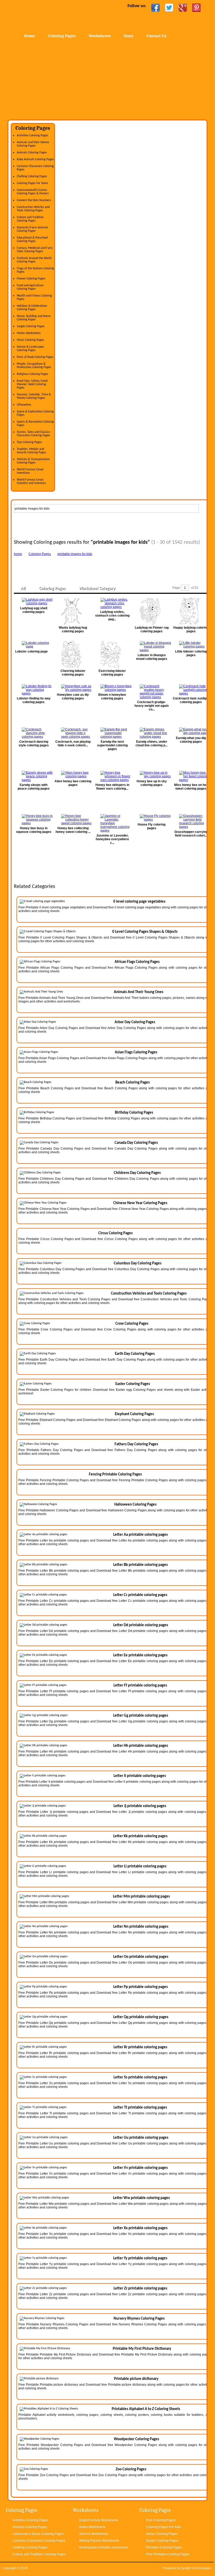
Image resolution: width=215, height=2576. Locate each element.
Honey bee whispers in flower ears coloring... (112, 787)
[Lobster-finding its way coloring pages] (34, 690)
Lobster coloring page (31, 651)
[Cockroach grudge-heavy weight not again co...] (152, 692)
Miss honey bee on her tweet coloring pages (191, 787)
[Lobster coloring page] (34, 645)
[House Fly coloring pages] (152, 818)
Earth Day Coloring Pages (135, 1354)
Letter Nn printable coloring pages (141, 1927)
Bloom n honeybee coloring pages (112, 697)
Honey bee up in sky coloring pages (152, 783)
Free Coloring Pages (161, 2520)
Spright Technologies (196, 2568)
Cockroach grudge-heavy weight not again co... (152, 706)
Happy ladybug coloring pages (191, 629)
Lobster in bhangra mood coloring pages (152, 657)
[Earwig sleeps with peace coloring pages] (34, 776)
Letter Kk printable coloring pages (140, 1836)
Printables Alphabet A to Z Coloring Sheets (146, 2409)
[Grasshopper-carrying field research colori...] (191, 821)
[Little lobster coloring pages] (191, 645)
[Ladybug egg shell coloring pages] (34, 601)
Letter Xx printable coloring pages (140, 2228)
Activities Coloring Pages (33, 136)
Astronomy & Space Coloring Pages (38, 2534)
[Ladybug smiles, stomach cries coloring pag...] (112, 603)
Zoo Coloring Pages (131, 2469)
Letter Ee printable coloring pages (140, 1655)
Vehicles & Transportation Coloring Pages (33, 461)
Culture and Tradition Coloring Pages (30, 219)
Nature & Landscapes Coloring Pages (30, 349)
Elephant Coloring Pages (134, 1414)
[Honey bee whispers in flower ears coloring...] (112, 776)
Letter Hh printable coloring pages (141, 1746)
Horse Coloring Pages (162, 2534)
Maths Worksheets (29, 333)
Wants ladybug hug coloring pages (73, 629)
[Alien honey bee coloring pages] (73, 774)
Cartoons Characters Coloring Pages (39, 2541)
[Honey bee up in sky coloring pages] (152, 774)
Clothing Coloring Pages (32, 176)
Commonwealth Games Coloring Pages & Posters (33, 192)
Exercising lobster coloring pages (112, 673)
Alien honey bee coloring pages (73, 783)
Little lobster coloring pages (191, 653)
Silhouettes (24, 405)
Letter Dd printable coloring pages (141, 1625)
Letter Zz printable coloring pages (140, 2289)
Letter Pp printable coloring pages (141, 1987)
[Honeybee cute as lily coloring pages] (73, 688)
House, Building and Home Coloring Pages (34, 318)
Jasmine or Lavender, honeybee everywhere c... (112, 839)
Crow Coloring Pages (132, 1324)
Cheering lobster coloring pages (73, 673)
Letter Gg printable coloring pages (141, 1716)
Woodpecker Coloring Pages (136, 2439)
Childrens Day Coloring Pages (137, 1173)
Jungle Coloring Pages (31, 326)
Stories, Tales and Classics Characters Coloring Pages (33, 434)
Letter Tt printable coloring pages (140, 2108)
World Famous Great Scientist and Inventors (31, 481)
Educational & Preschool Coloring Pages (32, 239)
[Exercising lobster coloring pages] (112, 654)
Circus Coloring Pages (115, 1233)
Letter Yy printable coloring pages (140, 2258)
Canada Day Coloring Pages (136, 1143)
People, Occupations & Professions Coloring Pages (34, 366)
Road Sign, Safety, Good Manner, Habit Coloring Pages (32, 384)
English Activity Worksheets (99, 2520)
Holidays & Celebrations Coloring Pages (32, 308)
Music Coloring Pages (30, 340)
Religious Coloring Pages (33, 374)
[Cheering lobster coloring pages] (73, 654)
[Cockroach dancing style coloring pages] (34, 733)
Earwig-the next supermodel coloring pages (112, 745)
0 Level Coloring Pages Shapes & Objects (145, 932)
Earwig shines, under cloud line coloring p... (152, 743)
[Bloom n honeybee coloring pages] (112, 688)
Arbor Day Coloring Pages (135, 1022)
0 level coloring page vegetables (139, 902)
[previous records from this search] (203, 588)
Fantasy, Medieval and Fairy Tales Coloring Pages (35, 250)
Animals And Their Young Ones (139, 992)
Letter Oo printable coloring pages (141, 1957)
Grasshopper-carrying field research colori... (191, 834)
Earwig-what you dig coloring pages (191, 740)
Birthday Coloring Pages (134, 1113)
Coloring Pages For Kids (163, 2527)
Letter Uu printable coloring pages (141, 2138)
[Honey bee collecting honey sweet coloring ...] (73, 820)
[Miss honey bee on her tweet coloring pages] (191, 776)
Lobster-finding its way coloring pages (34, 700)
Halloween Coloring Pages (135, 1505)
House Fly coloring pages (152, 826)
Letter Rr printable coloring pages (140, 2047)
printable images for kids (75, 554)
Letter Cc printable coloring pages (140, 1595)
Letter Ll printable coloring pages (140, 1866)
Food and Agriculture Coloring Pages (30, 287)
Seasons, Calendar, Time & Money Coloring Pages (34, 396)
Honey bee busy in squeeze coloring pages (34, 830)
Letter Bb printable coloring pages (141, 1565)
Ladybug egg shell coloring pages (34, 610)
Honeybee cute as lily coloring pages (73, 697)
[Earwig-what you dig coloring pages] (191, 731)
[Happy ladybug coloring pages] (191, 611)
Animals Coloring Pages (32, 153)
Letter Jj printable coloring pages (140, 1806)
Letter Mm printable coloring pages (141, 1897)
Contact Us (157, 36)
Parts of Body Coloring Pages (35, 357)
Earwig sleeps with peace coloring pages (34, 787)
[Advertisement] (107, 80)
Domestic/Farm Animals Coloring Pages (33, 229)
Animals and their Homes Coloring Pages (33, 144)
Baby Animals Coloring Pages (35, 159)
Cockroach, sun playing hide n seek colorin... (73, 743)
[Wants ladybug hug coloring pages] (73, 611)
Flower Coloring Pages (31, 279)
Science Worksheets (94, 2534)
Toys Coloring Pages (29, 442)
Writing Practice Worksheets (99, 2541)
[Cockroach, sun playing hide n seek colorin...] (73, 733)
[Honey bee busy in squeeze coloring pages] (34, 820)
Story (129, 36)
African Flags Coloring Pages (137, 962)
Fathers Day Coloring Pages (136, 1444)
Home (50, 16)
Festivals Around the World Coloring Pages (34, 260)
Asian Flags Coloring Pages (136, 1052)
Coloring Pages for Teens (33, 183)
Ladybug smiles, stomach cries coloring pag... (112, 616)
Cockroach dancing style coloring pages (34, 743)
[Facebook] (155, 8)
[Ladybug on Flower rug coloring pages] (152, 611)
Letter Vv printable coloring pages (141, 2168)
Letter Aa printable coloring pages (141, 1535)
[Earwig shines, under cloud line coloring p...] (152, 733)
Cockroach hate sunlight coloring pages (191, 700)
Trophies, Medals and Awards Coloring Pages (31, 451)
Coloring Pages (62, 36)
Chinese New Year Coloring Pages (140, 1203)
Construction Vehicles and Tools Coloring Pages (33, 209)
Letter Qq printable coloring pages (141, 2017)
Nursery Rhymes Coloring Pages (139, 2319)
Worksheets (100, 36)
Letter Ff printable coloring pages (140, 1686)
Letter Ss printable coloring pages (140, 2077)
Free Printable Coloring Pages (168, 2554)
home (18, 554)
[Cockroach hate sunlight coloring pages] (191, 690)
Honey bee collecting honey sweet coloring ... (73, 830)
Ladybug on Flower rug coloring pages (152, 629)
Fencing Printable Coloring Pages (115, 1475)
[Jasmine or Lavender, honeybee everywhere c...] (112, 823)
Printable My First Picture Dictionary (142, 2349)
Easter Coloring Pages (133, 1384)
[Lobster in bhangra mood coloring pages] (152, 646)
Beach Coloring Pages (133, 1083)
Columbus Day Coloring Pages (138, 1263)
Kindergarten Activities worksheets (104, 2547)
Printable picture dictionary (136, 2379)
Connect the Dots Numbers (34, 200)
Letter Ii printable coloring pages (140, 1776)
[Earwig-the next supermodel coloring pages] (112, 733)
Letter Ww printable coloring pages (141, 2198)
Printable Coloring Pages (164, 2547)
